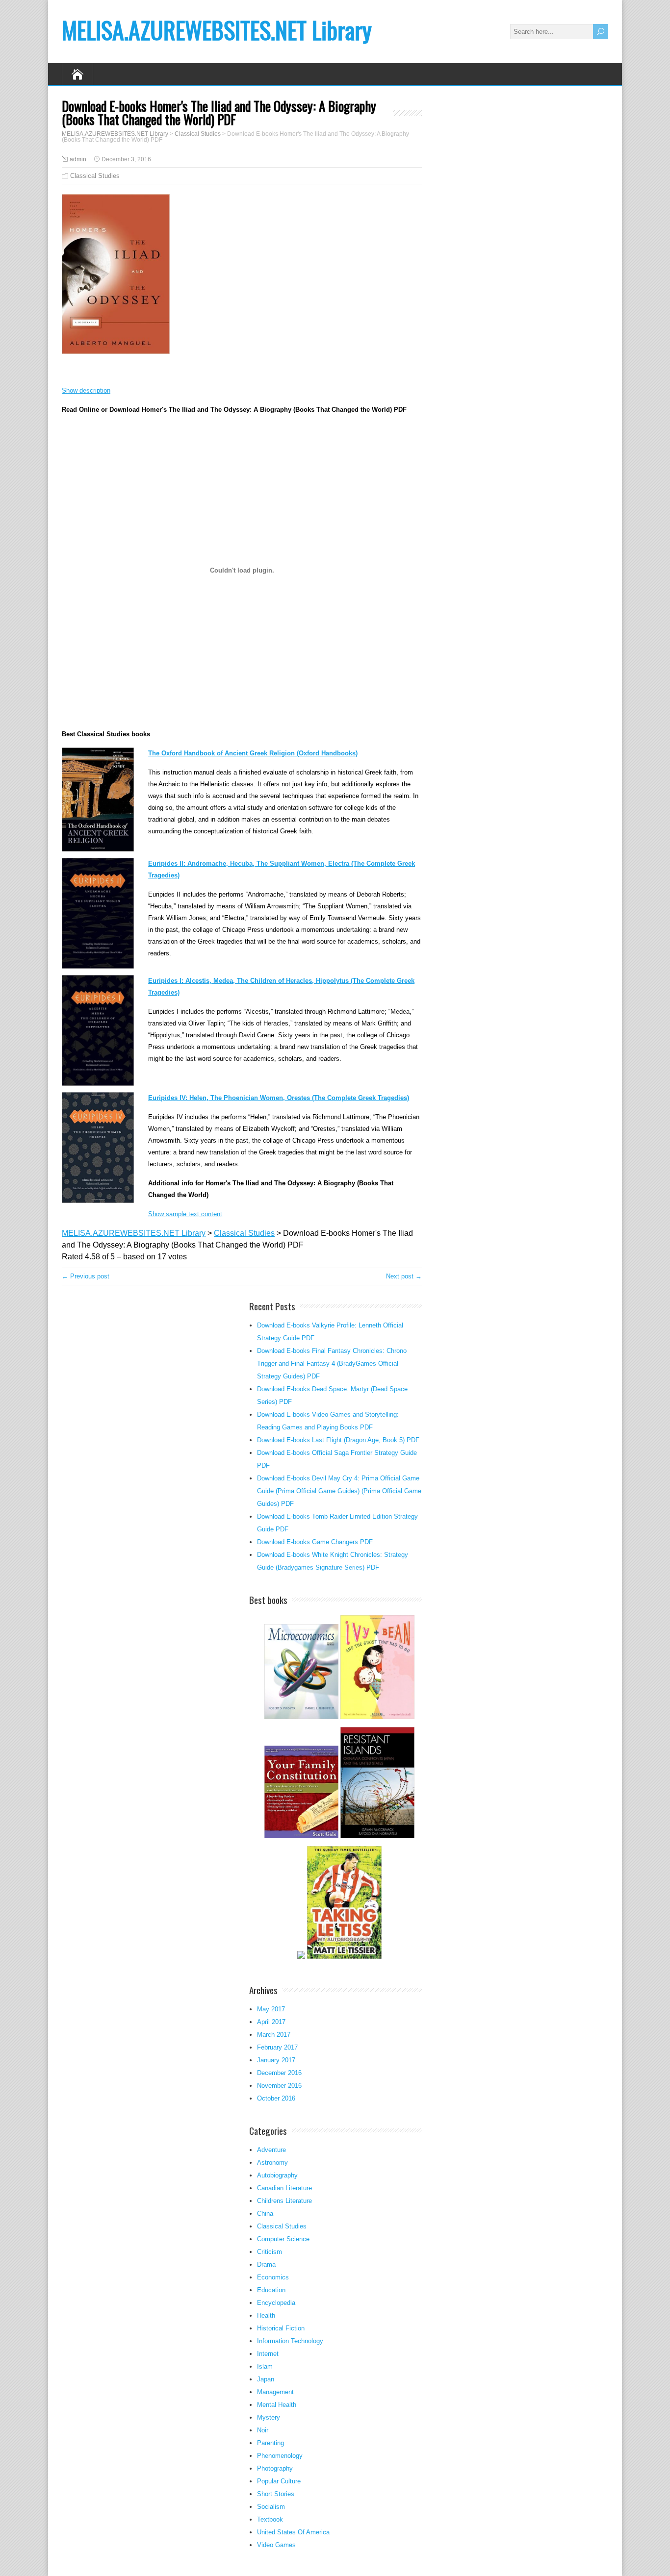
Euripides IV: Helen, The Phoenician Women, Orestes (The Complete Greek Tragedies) (279, 1098)
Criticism (270, 2252)
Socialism (271, 2507)
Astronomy (272, 2163)
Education (271, 2290)
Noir (263, 2430)
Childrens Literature (284, 2201)
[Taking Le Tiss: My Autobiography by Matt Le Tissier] (344, 1958)
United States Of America (293, 2532)
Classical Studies (95, 176)
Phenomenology (280, 2456)
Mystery (269, 2417)
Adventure (271, 2150)
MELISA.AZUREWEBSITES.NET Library (217, 30)
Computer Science (283, 2239)
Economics (273, 2277)
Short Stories (276, 2494)
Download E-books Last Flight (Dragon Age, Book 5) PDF (338, 1440)
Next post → (404, 1276)
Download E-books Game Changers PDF (315, 1542)
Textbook (270, 2519)
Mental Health (277, 2405)
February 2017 (277, 2047)
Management (275, 2392)
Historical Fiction (281, 2328)
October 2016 (276, 2098)
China (265, 2213)
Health (266, 2315)
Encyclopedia (276, 2303)
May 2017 (271, 2009)
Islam (265, 2366)
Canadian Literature (284, 2188)
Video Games (276, 2545)
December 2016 (279, 2073)
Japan (266, 2379)
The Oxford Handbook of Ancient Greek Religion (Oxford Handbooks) (253, 753)
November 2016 (279, 2086)
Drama (266, 2264)
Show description (86, 390)
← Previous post (86, 1276)
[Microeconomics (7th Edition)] (301, 1718)
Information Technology (290, 2341)
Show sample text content (185, 1214)
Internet (268, 2354)
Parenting (271, 2443)
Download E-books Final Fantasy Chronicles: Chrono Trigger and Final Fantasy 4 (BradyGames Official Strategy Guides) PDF (332, 1363)
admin (78, 159)
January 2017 (276, 2060)
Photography (275, 2468)
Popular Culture (279, 2481)
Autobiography (277, 2175)
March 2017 (274, 2035)
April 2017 (271, 2022)
